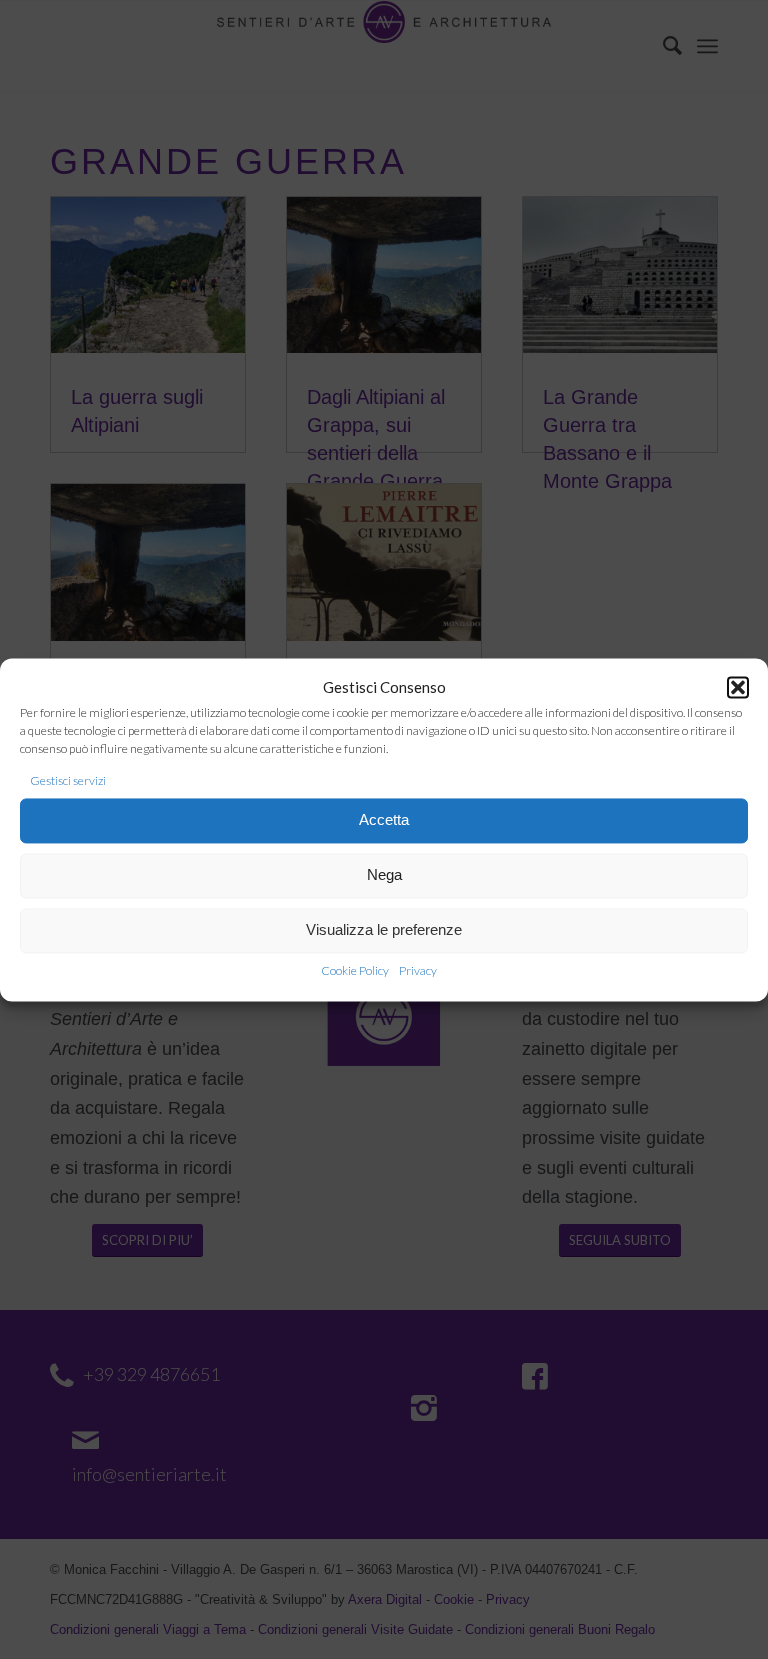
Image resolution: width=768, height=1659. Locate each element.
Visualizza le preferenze (384, 930)
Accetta (384, 820)
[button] (738, 688)
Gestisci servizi (68, 781)
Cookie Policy (355, 970)
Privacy (418, 970)
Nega (384, 875)
